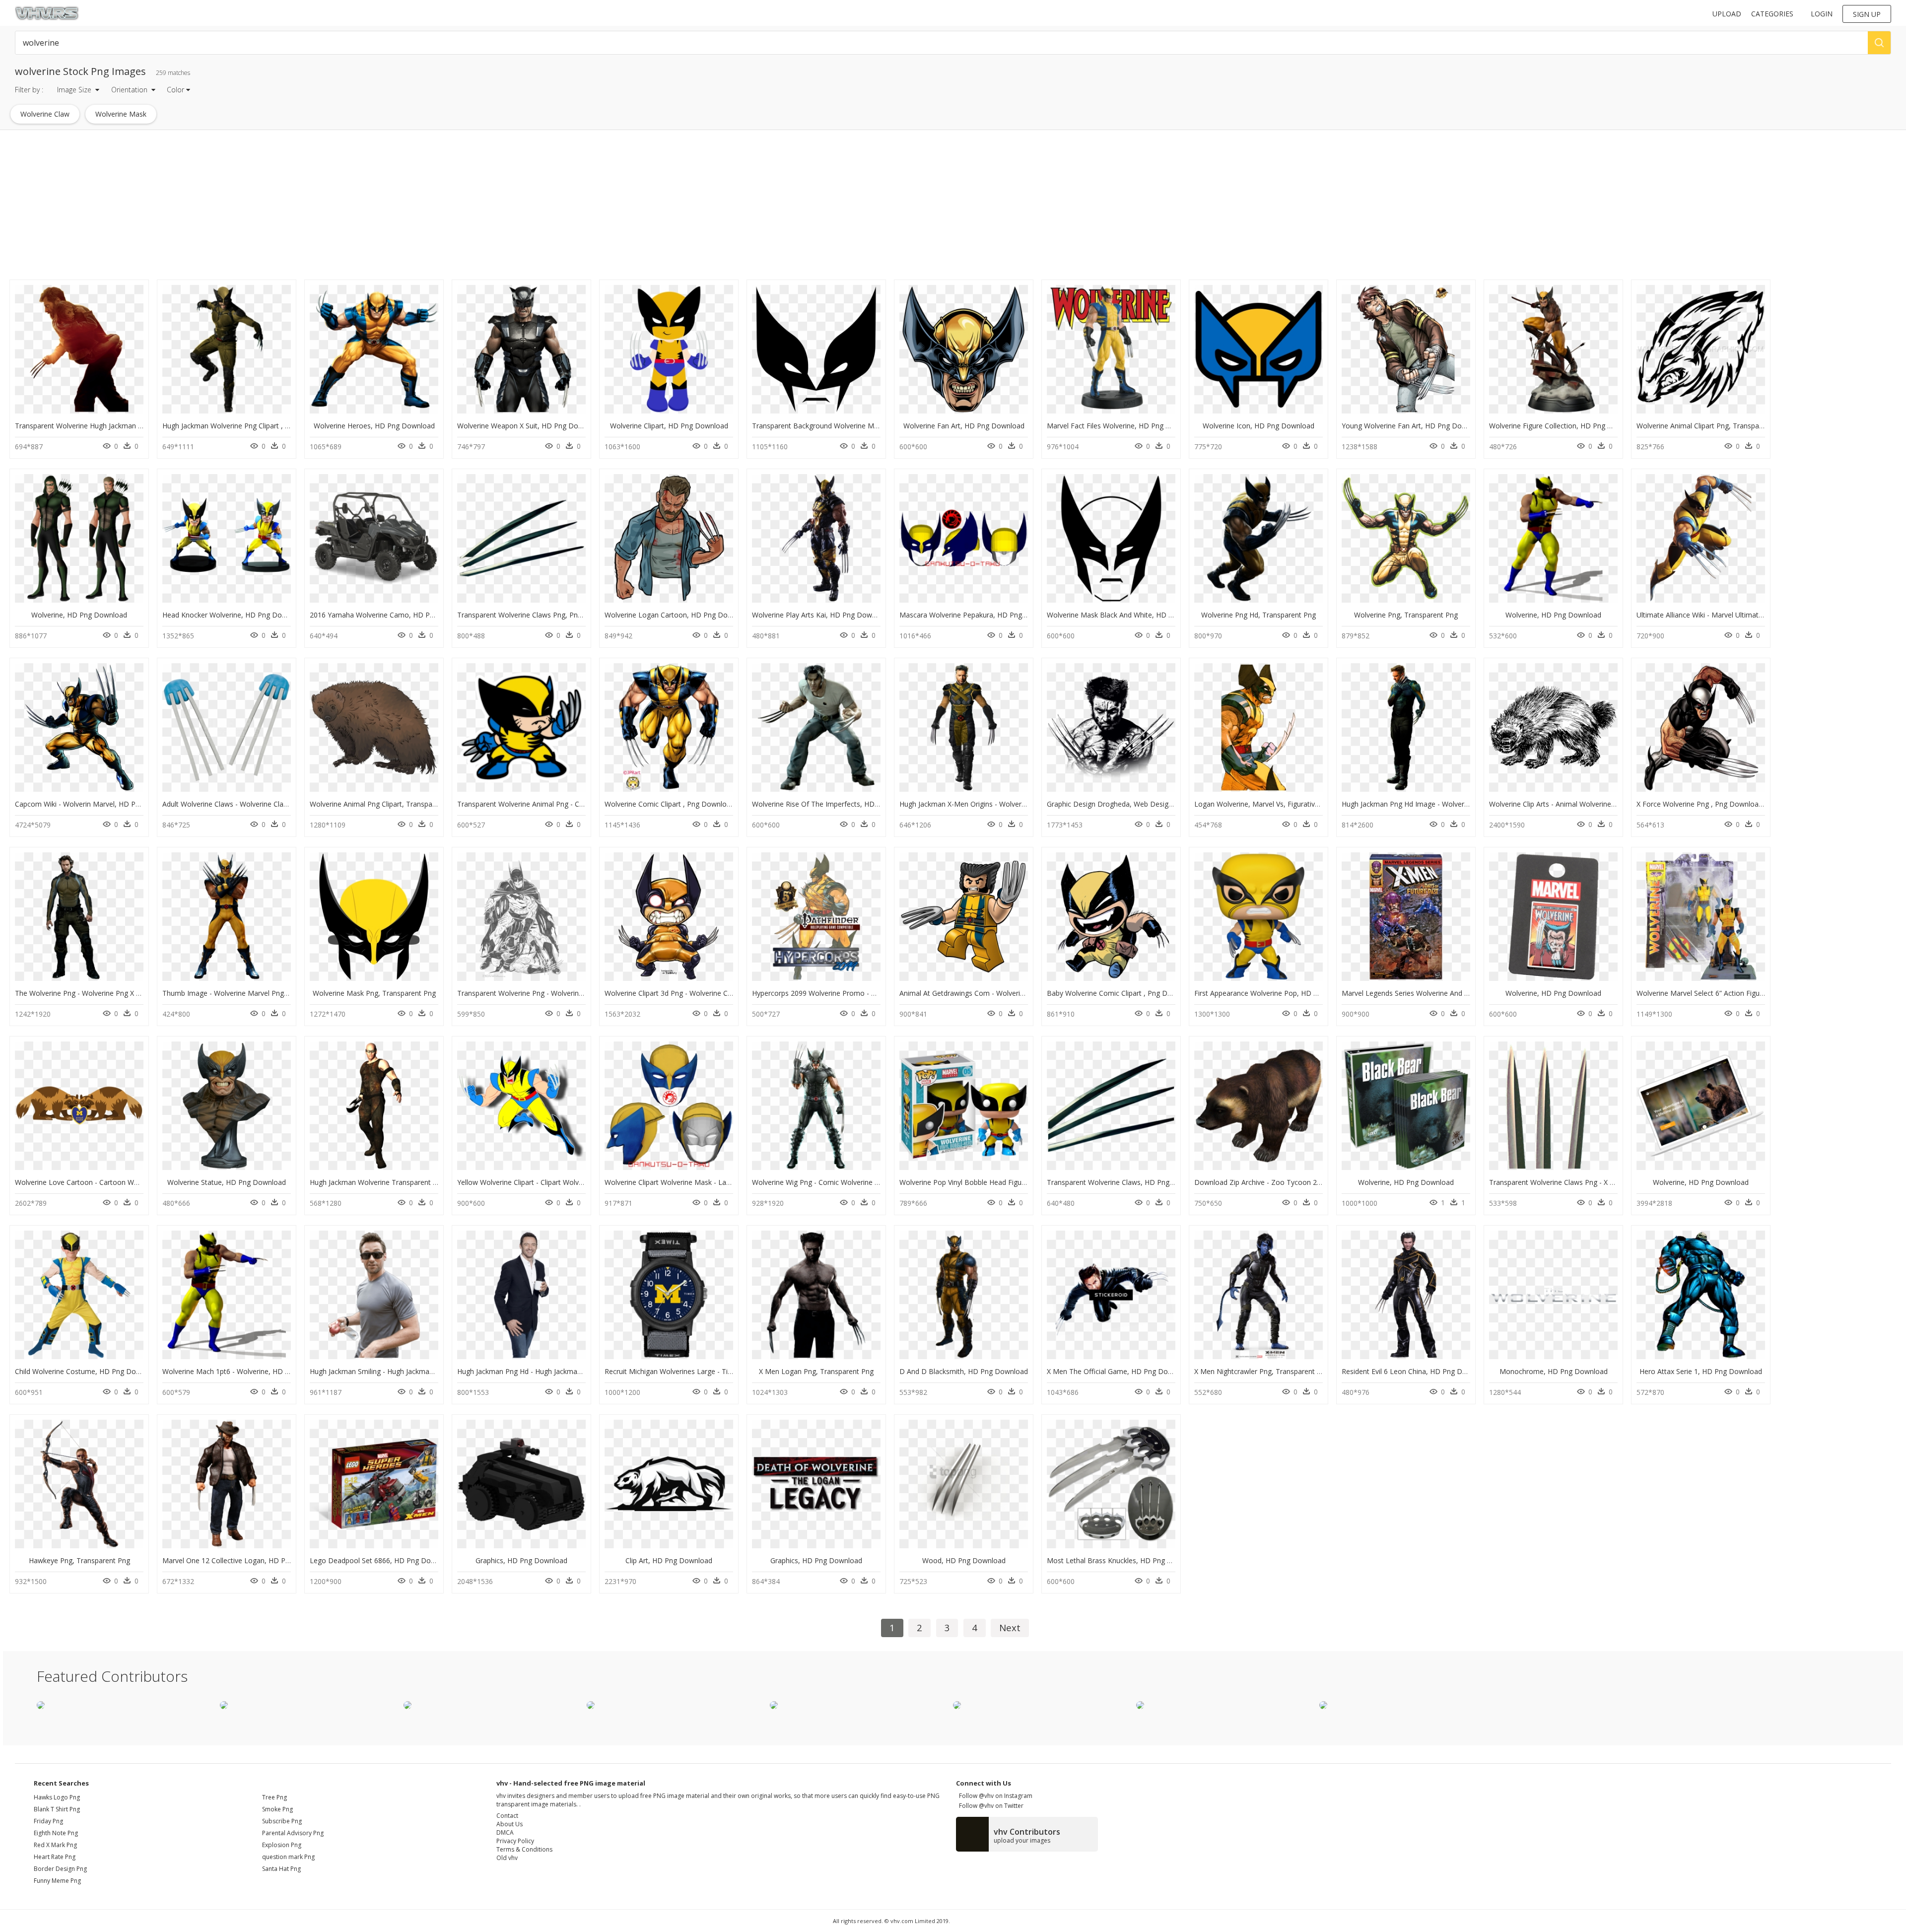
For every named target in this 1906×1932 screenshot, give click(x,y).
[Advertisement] (298, 207)
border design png (60, 1869)
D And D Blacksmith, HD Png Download (964, 1371)
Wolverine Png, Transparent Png (1406, 615)
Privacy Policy (515, 1841)
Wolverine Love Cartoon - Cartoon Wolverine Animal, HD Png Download (131, 1182)
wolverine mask (121, 114)
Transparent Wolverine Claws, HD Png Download (1126, 1182)
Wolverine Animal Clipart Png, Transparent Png (1711, 426)
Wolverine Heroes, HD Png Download (374, 426)
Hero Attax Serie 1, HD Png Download (1701, 1371)
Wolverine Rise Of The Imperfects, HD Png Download (838, 804)
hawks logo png (57, 1797)
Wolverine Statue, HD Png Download (227, 1182)
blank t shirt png (57, 1809)
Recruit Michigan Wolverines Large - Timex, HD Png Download (705, 1371)
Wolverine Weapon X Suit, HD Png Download (529, 426)
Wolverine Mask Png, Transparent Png (374, 993)
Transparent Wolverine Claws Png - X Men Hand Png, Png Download (1599, 1182)
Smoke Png (277, 1809)
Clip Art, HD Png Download (669, 1560)
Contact (507, 1816)
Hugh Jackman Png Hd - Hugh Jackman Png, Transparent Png (555, 1371)
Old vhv (507, 1858)
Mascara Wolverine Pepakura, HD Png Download (978, 615)
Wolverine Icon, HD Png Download (1259, 426)
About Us (510, 1824)
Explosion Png (282, 1845)
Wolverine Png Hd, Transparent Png (1259, 615)
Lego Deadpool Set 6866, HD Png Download (382, 1560)
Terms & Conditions (524, 1849)
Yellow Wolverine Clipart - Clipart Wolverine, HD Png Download (558, 1182)
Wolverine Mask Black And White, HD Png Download (1131, 615)
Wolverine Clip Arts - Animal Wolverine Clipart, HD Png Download (1593, 804)
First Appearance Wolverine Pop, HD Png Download (1278, 993)
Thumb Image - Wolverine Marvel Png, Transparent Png (252, 993)
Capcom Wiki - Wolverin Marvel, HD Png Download (97, 804)
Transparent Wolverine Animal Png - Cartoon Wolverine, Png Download (572, 804)
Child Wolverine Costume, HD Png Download (87, 1371)
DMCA (505, 1832)
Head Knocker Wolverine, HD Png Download (234, 615)
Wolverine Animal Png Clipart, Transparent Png (385, 804)
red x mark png (55, 1845)
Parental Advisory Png (293, 1833)
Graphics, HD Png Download (521, 1560)
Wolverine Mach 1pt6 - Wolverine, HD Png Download (247, 1371)
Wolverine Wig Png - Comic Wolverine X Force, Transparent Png (854, 1182)
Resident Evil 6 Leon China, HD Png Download (1416, 1371)
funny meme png (57, 1881)
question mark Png (288, 1857)
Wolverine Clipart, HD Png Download (669, 426)
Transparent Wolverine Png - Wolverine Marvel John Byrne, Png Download (576, 993)
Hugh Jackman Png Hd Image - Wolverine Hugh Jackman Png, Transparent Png (1468, 804)
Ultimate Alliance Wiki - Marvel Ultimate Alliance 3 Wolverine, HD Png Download (1765, 615)
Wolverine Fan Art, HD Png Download (964, 426)
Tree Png (274, 1797)
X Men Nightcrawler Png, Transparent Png (1262, 1371)
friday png (48, 1821)
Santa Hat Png (281, 1869)
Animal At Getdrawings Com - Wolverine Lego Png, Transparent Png (1009, 993)
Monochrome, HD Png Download (1554, 1371)
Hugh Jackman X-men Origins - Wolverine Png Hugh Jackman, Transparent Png (1025, 804)
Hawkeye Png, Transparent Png (79, 1560)
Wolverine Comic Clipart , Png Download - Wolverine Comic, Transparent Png (729, 804)
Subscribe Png (282, 1821)
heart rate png (55, 1857)
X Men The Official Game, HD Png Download (1119, 1371)
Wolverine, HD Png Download (79, 615)
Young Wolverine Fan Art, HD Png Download (1413, 426)
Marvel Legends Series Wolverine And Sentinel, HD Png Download (1448, 993)
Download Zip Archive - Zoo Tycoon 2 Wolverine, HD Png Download (1304, 1182)
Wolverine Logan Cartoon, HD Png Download (678, 615)
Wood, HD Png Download (964, 1560)
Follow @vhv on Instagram (994, 1796)
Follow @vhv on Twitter (990, 1806)
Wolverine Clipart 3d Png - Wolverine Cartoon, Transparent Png (706, 993)
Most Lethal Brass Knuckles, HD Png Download (1123, 1560)
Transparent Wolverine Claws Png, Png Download (537, 615)
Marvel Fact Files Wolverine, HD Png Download (1123, 426)
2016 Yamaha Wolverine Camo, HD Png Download (391, 615)
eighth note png (56, 1833)
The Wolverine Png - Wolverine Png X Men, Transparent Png (111, 993)
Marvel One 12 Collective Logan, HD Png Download (245, 1560)
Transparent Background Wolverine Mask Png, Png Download (851, 426)
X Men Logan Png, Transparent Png (816, 1371)
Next (1010, 1627)
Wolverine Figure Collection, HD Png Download (1565, 426)
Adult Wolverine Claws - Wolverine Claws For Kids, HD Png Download (273, 804)
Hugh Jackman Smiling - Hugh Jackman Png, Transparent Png (408, 1371)
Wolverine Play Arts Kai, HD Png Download (821, 615)
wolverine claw (45, 114)
